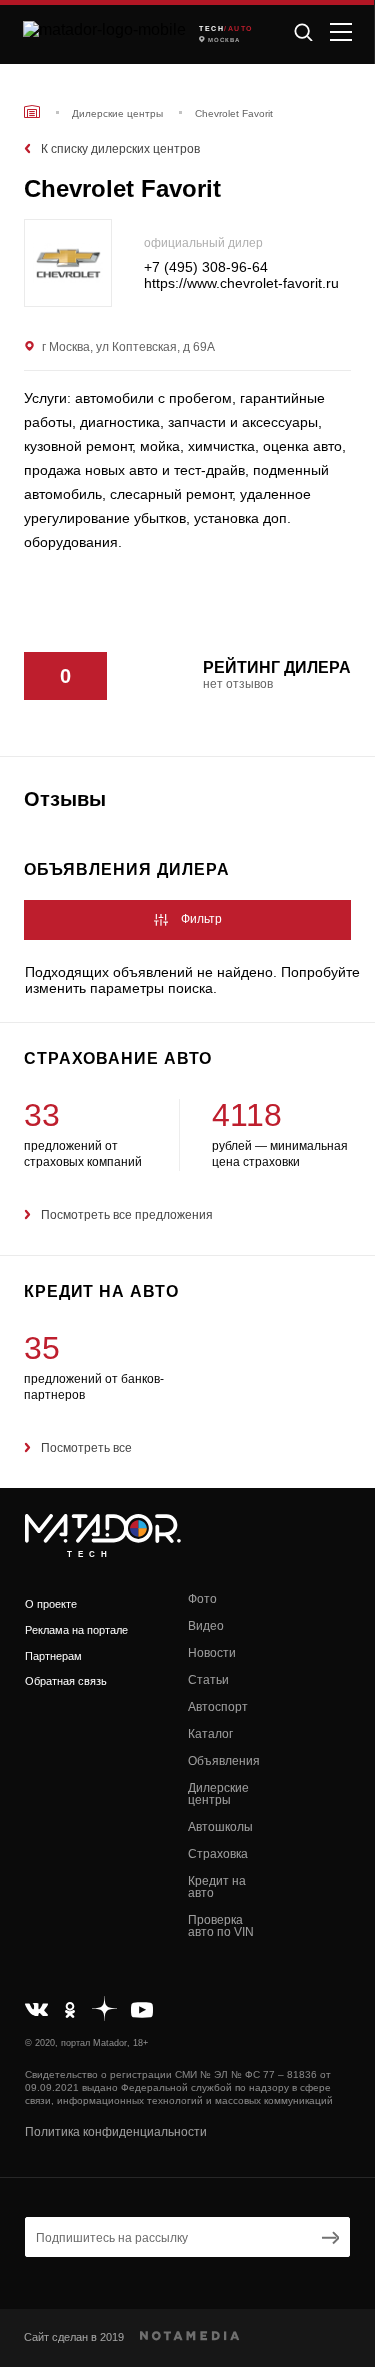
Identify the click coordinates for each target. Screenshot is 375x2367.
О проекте (51, 1604)
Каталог (210, 1734)
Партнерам (53, 1656)
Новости (212, 1653)
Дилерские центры (218, 1794)
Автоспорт (218, 1707)
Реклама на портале (76, 1630)
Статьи (208, 1680)
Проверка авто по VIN (221, 1926)
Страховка (218, 1854)
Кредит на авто (217, 1887)
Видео (206, 1626)
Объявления (224, 1761)
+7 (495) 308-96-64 (206, 267)
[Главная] (32, 111)
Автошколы (220, 1827)
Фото (202, 1599)
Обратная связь (66, 1681)
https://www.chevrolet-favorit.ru (241, 283)
